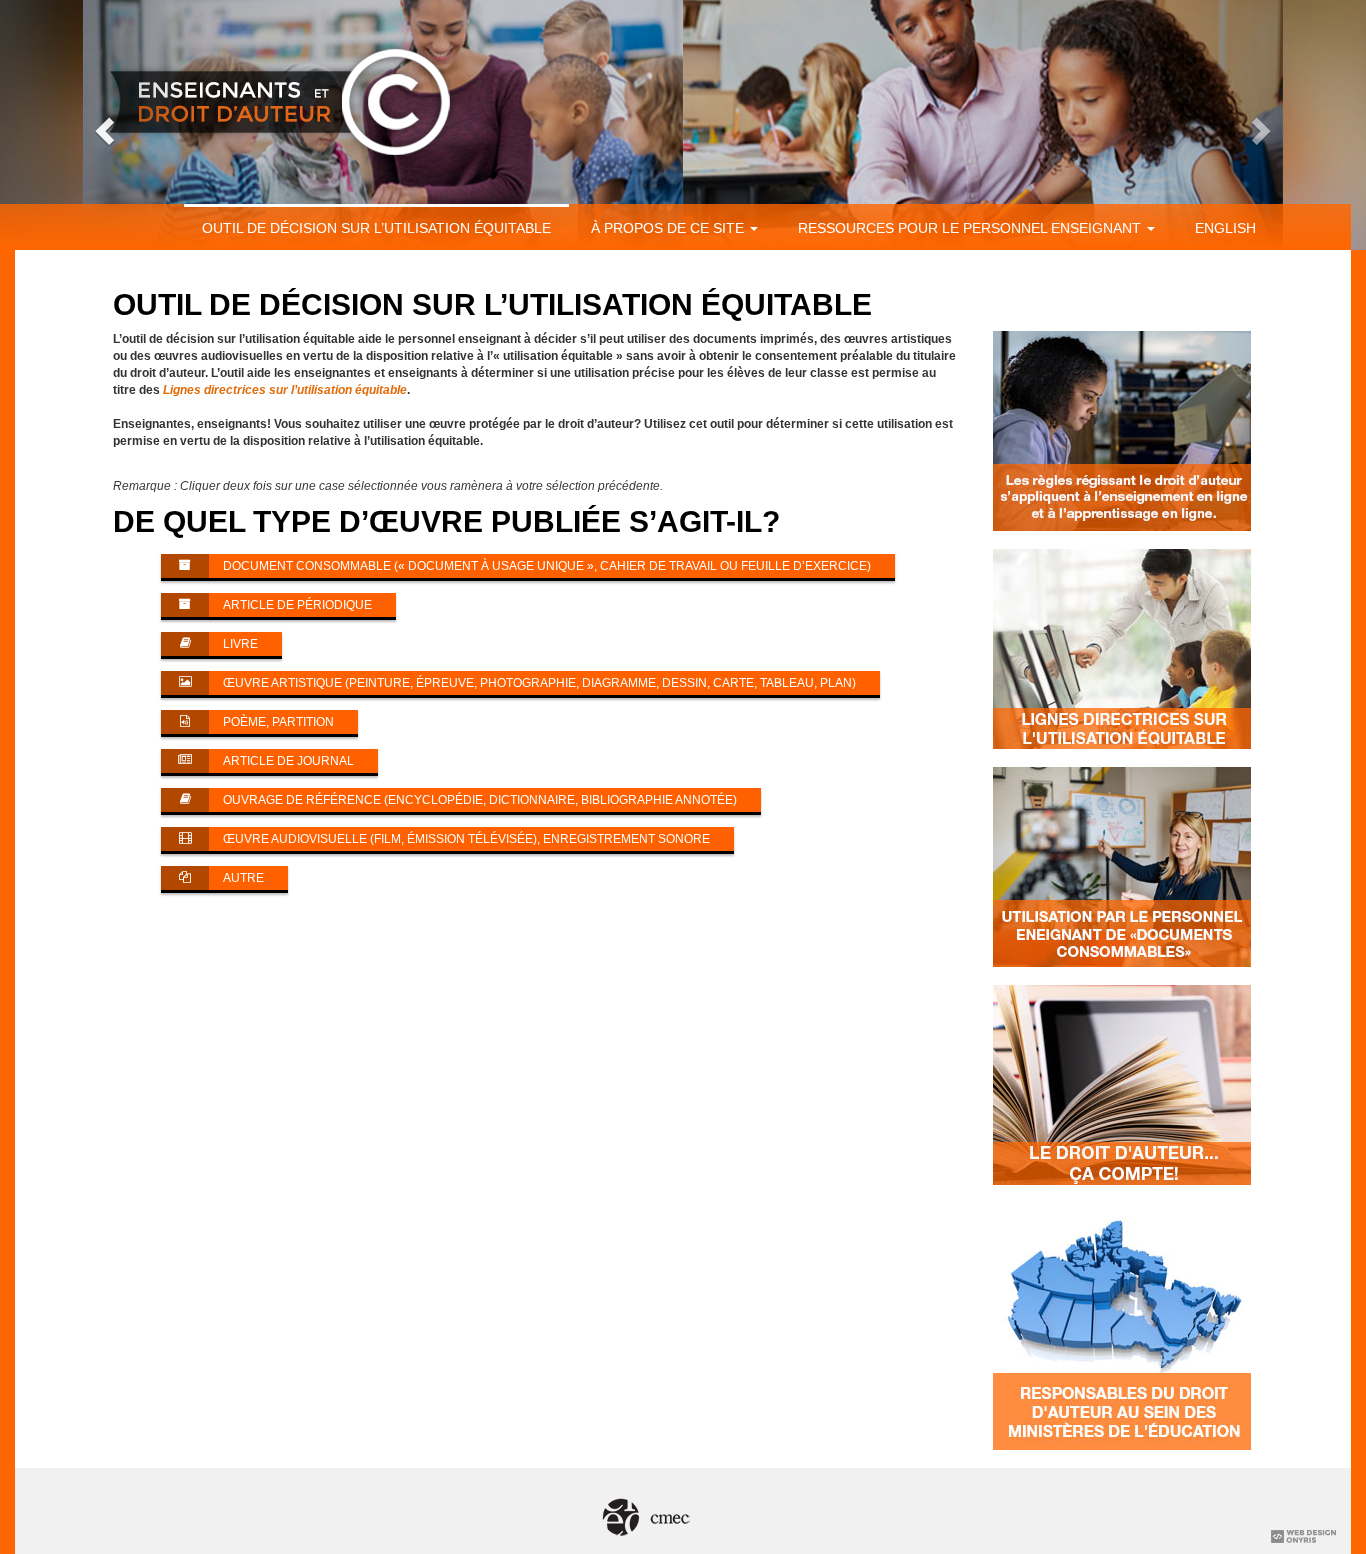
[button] (102, 125)
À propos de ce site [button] (669, 228)
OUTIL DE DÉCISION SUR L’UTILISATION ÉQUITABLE (376, 228)
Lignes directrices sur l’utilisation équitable (285, 390)
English (1225, 228)
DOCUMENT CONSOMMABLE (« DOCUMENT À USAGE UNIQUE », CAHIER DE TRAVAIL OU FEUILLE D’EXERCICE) (547, 566)
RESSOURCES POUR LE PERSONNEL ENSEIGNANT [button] (971, 228)
